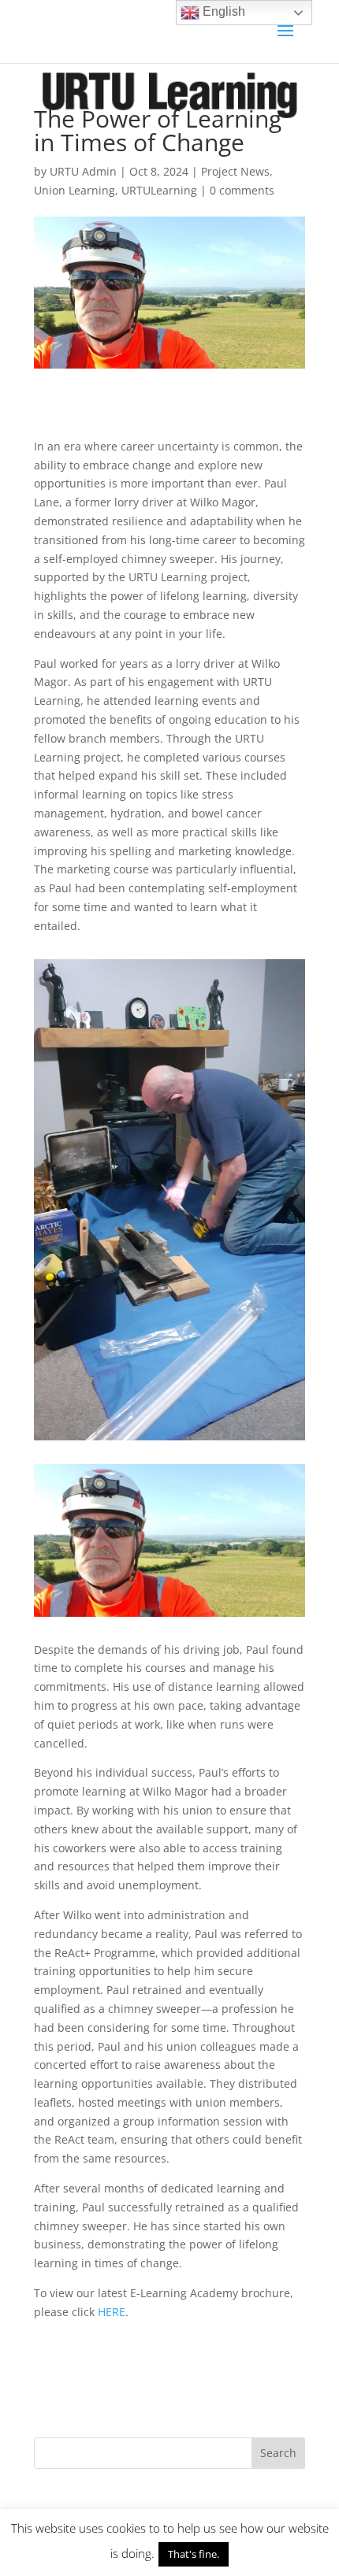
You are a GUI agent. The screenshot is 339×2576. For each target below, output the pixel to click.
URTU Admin (83, 171)
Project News (235, 171)
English (222, 11)
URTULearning (159, 190)
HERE (112, 2312)
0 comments (242, 190)
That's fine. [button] (194, 2554)
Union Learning (75, 190)
